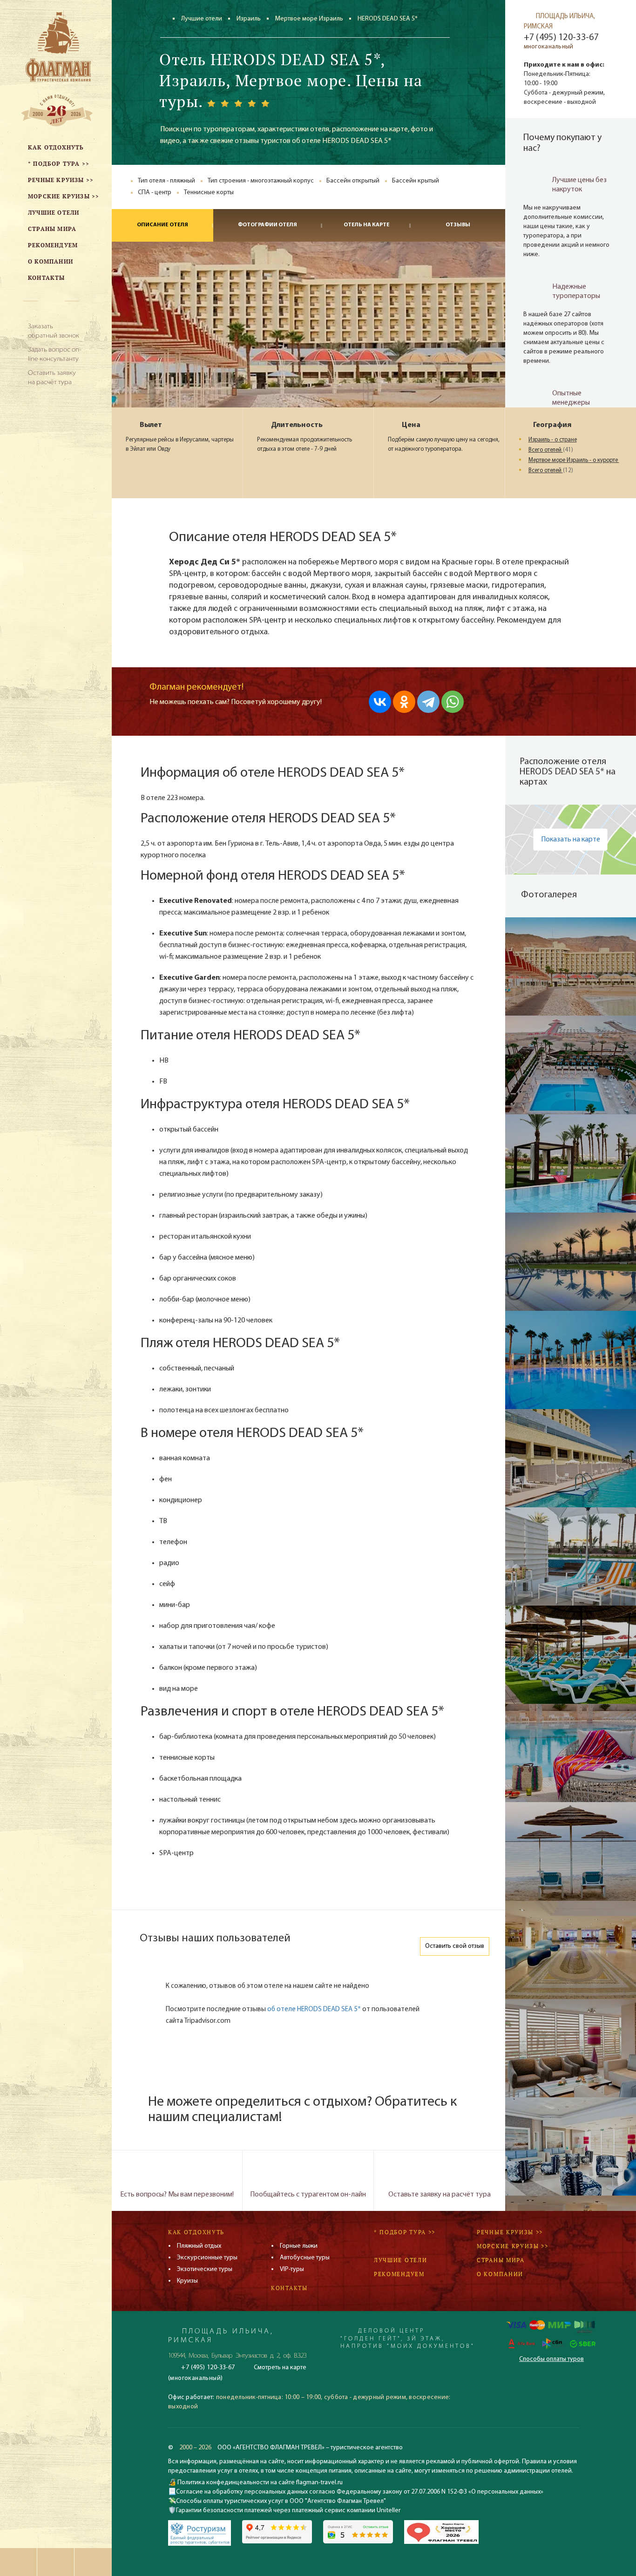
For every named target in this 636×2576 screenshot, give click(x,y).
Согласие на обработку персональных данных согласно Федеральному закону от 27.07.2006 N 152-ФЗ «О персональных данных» (360, 2492)
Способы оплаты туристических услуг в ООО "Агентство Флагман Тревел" (281, 2501)
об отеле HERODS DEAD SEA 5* (314, 2010)
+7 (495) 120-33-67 (561, 38)
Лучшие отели (202, 19)
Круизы (187, 2281)
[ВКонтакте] (380, 702)
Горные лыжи (299, 2246)
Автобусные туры (305, 2258)
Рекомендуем (399, 2274)
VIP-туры (292, 2269)
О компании (500, 2274)
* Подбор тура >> (405, 2232)
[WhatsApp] (453, 702)
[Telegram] (428, 702)
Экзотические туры (205, 2269)
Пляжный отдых (199, 2246)
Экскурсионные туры (207, 2258)
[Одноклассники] (404, 702)
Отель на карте (367, 225)
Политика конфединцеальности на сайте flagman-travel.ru (259, 2483)
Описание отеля (162, 225)
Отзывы (458, 225)
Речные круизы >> (510, 2232)
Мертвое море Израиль (309, 19)
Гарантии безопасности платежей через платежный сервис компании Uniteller (288, 2511)
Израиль (249, 19)
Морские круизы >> (513, 2246)
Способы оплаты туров (551, 2359)
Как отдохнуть (196, 2232)
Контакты (289, 2288)
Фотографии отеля (267, 225)
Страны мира (501, 2260)
